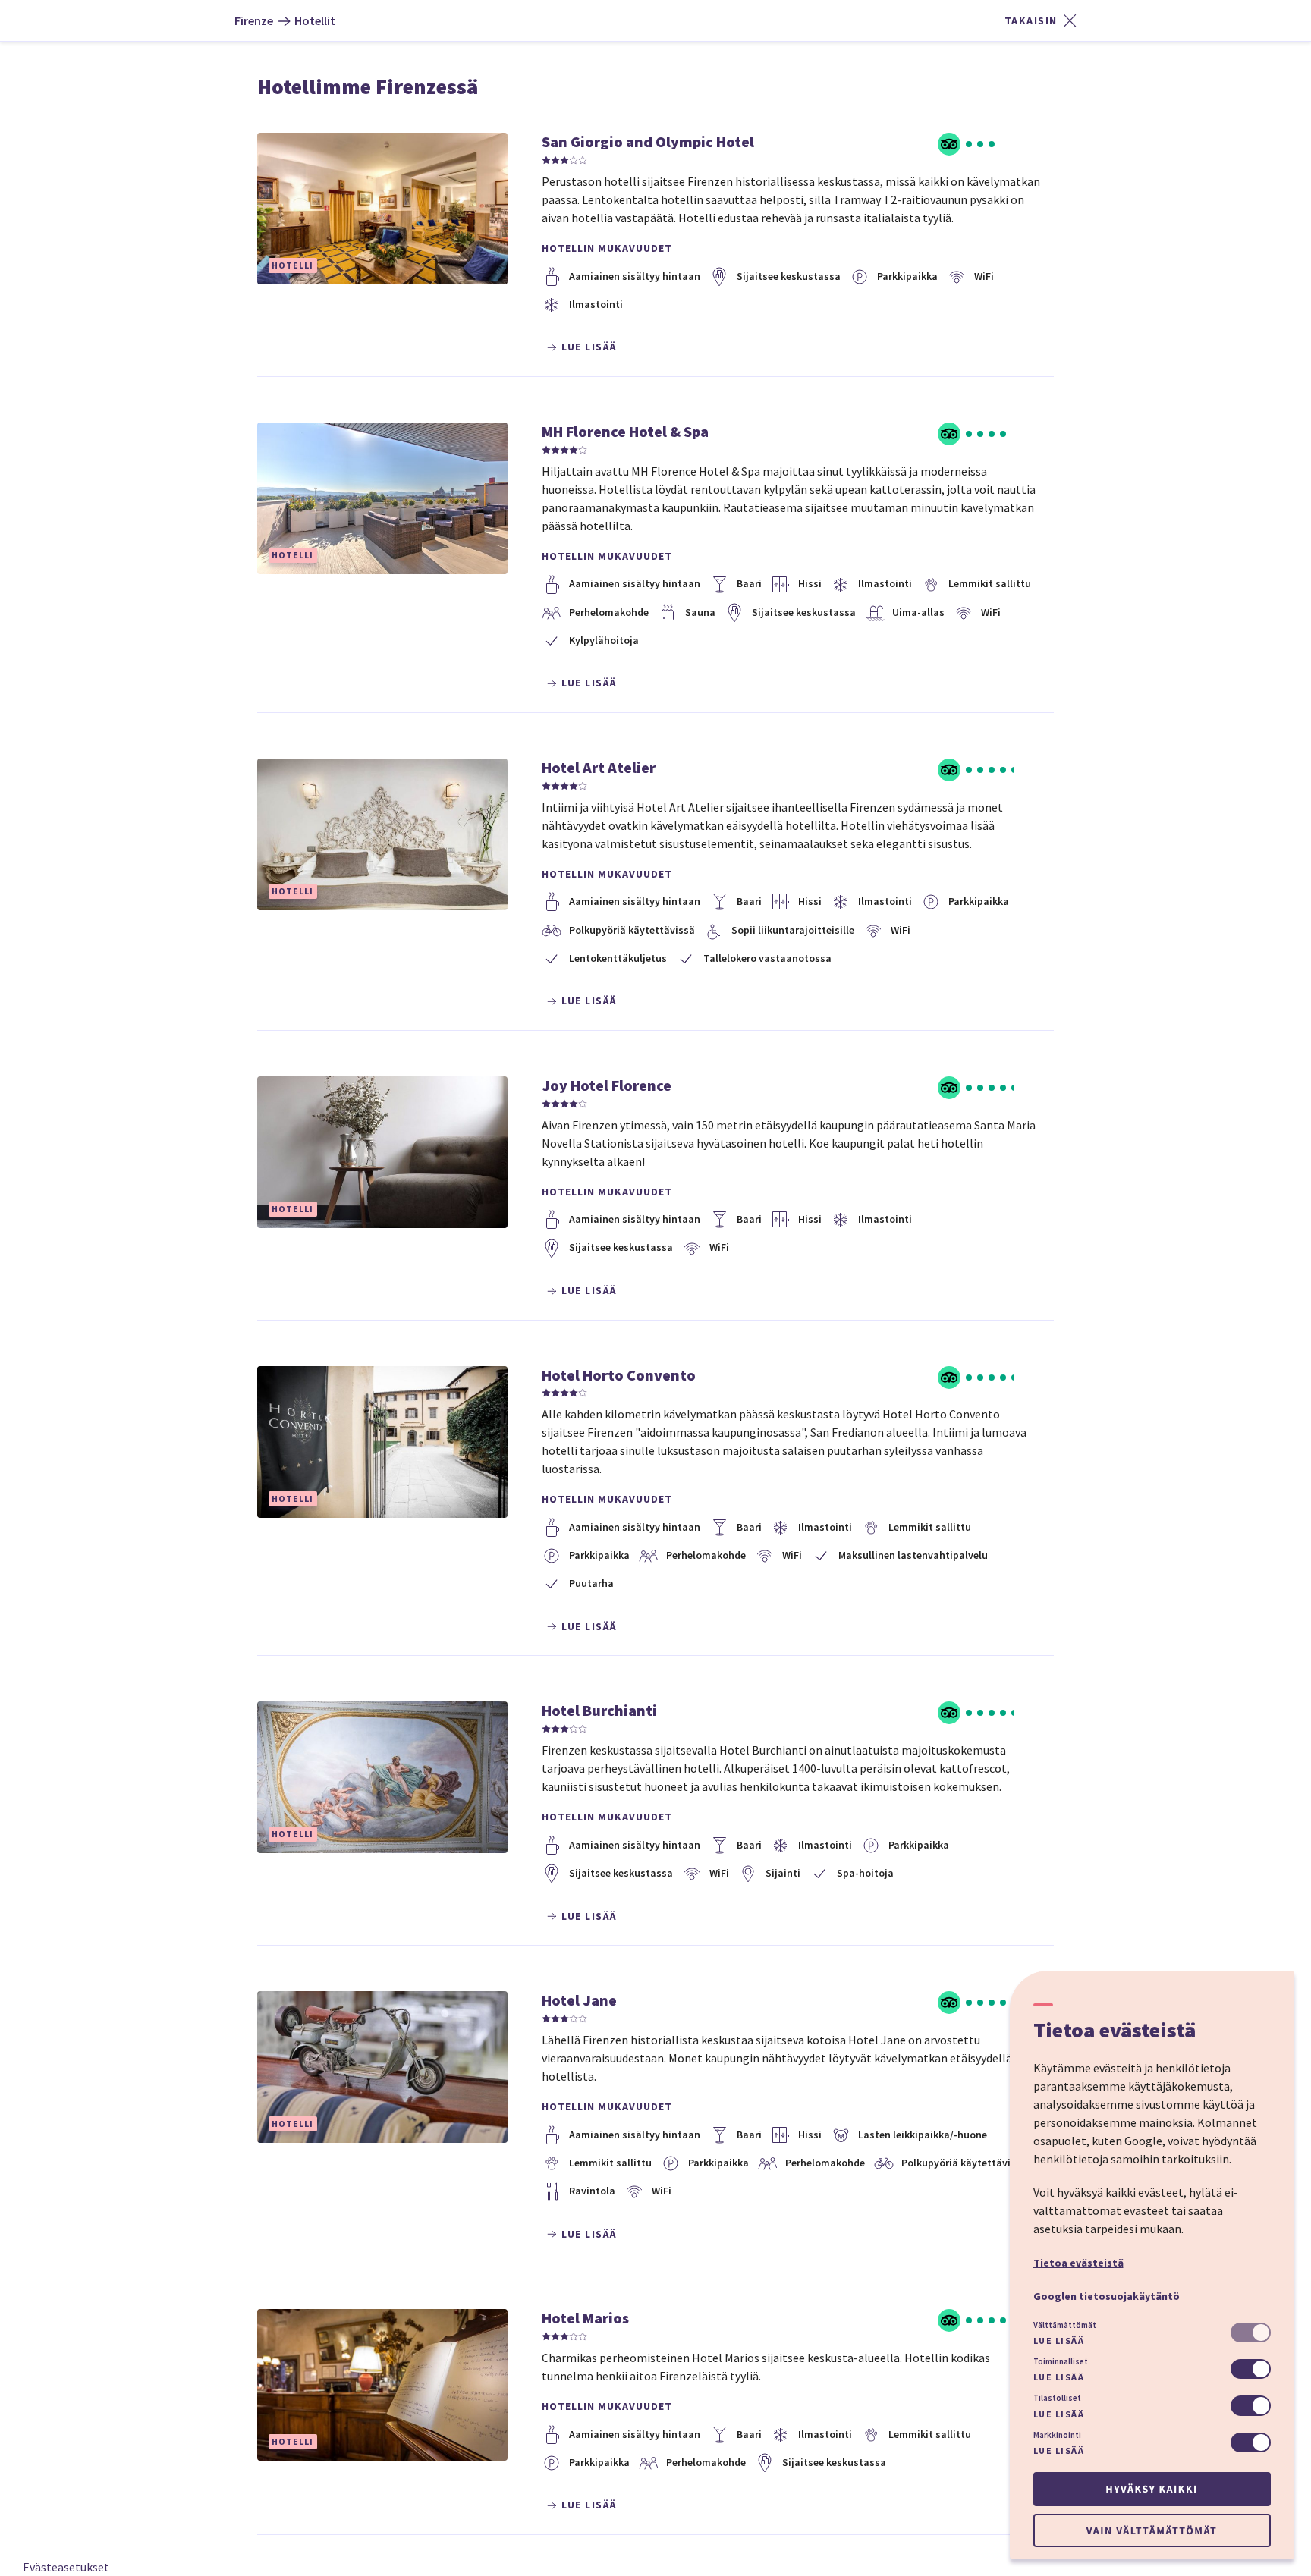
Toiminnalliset (1061, 2361)
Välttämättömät (1065, 2325)
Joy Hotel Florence (607, 1085)
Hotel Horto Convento (619, 1375)
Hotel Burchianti (599, 1710)
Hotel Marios (585, 2318)
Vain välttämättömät (1152, 2530)
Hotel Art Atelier (599, 767)
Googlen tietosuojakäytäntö (1107, 2296)
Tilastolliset (1057, 2398)
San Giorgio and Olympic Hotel (648, 141)
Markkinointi (1057, 2435)
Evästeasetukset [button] (66, 2567)
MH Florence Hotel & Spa (625, 431)
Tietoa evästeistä (1078, 2263)
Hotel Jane (579, 2000)
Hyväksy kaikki (1151, 2489)
